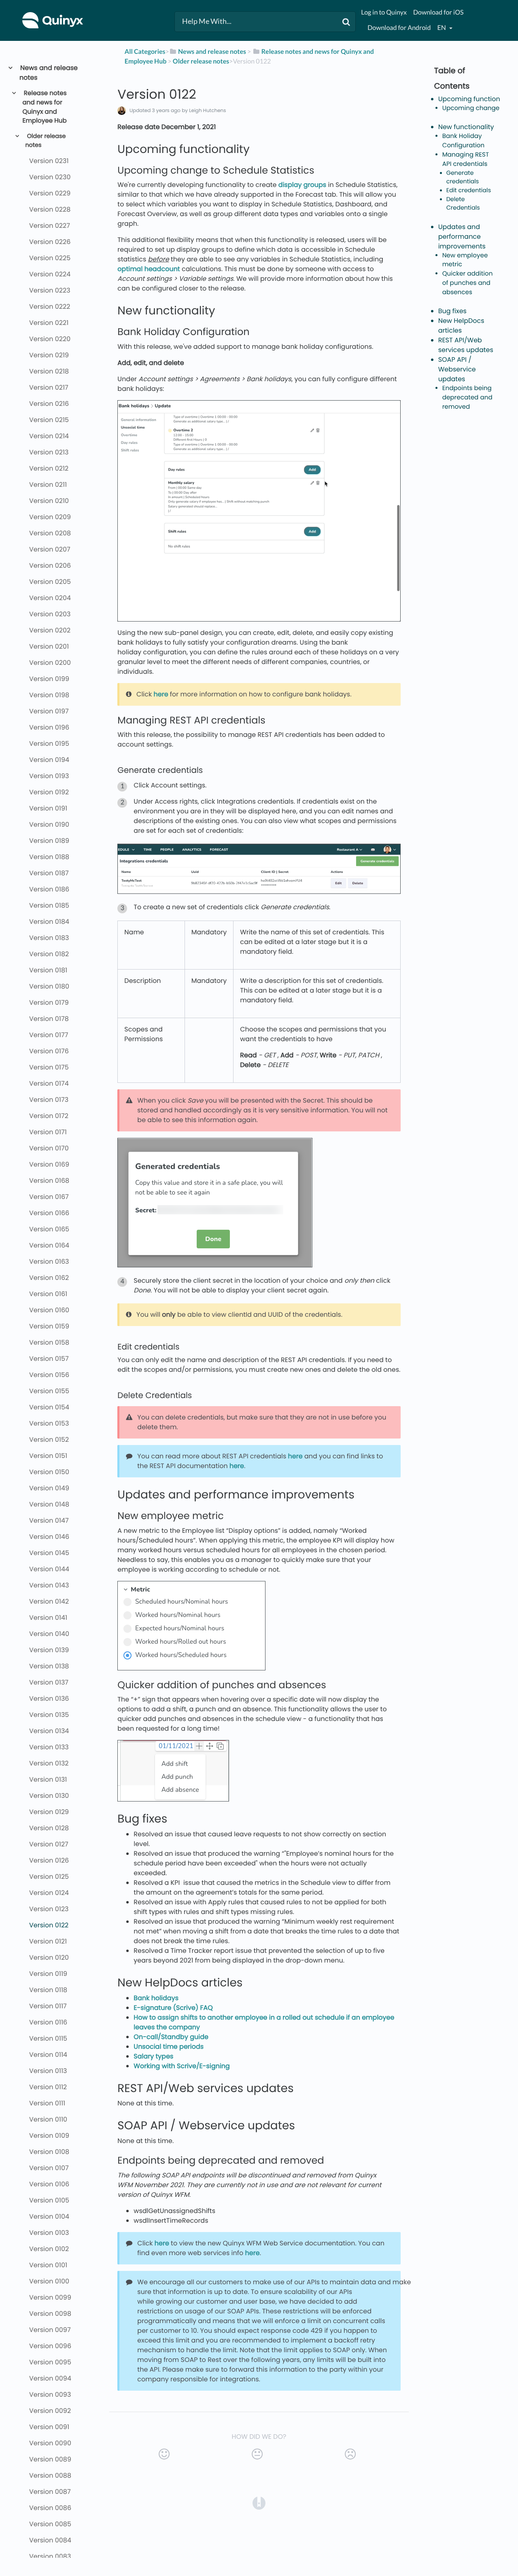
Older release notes (45, 141)
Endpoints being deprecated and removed (467, 398)
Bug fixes (452, 311)
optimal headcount (149, 269)
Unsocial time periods (169, 2047)
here (161, 694)
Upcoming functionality (476, 99)
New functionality (466, 127)
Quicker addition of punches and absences (468, 283)
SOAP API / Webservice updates (457, 369)
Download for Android (399, 28)
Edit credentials (469, 191)
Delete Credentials (463, 204)
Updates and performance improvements (462, 237)
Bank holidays (156, 1998)
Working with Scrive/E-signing (182, 2066)
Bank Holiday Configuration (464, 141)
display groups (302, 185)
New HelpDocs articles (461, 326)
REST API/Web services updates (466, 345)
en (442, 28)
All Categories (145, 52)
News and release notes (49, 73)
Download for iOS (438, 12)
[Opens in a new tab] (259, 2503)
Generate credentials (463, 178)
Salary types (153, 2056)
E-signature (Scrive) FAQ (173, 2008)
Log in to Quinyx (384, 12)
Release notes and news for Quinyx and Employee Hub (45, 107)
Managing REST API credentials (466, 159)
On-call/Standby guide (171, 2037)
